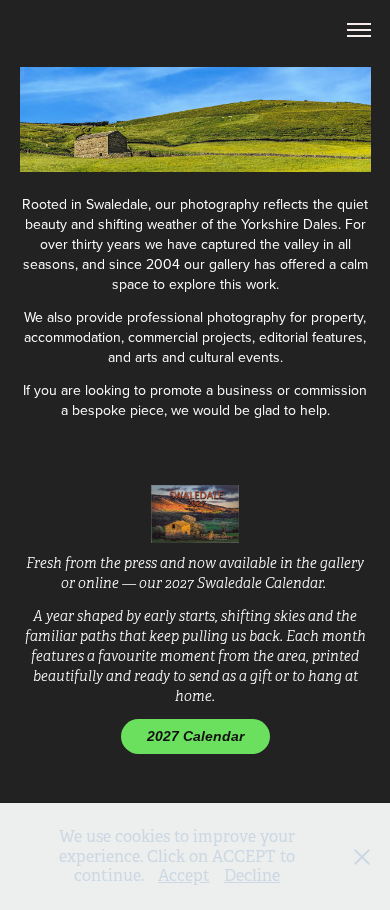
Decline (252, 875)
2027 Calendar (195, 736)
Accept (184, 875)
